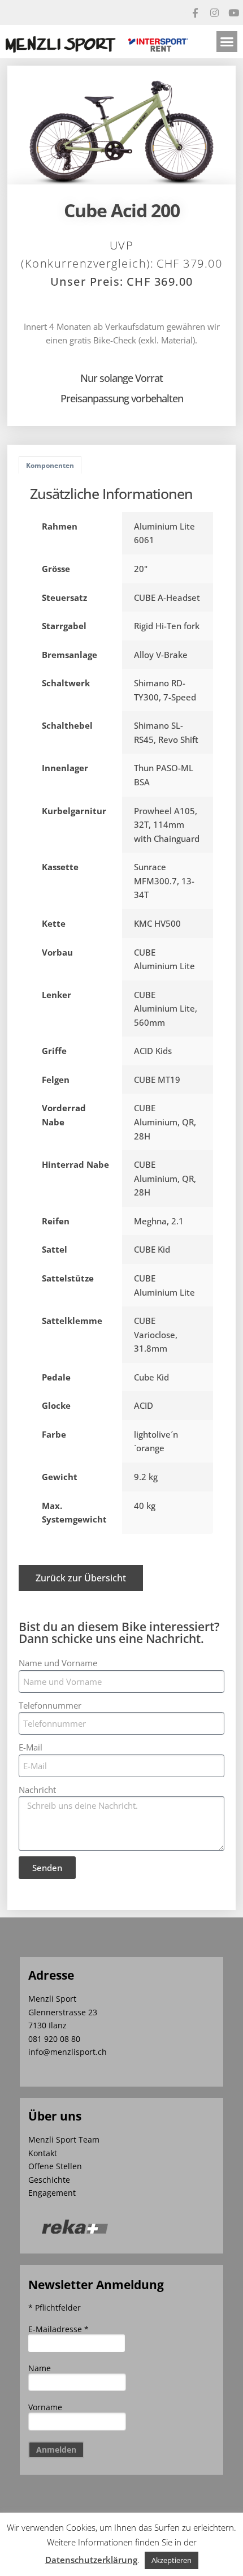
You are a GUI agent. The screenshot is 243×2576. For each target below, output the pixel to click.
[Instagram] (214, 12)
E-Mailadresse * (58, 2329)
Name (40, 2368)
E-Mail (31, 1747)
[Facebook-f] (195, 12)
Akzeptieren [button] (172, 2560)
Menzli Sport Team (64, 2140)
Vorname (45, 2407)
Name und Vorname (58, 1663)
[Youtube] (233, 12)
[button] (227, 42)
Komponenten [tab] (50, 465)
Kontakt (43, 2153)
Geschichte (49, 2180)
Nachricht (37, 1790)
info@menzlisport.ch (68, 2052)
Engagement (52, 2193)
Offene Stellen (55, 2166)
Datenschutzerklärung (91, 2560)
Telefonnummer (50, 1705)
